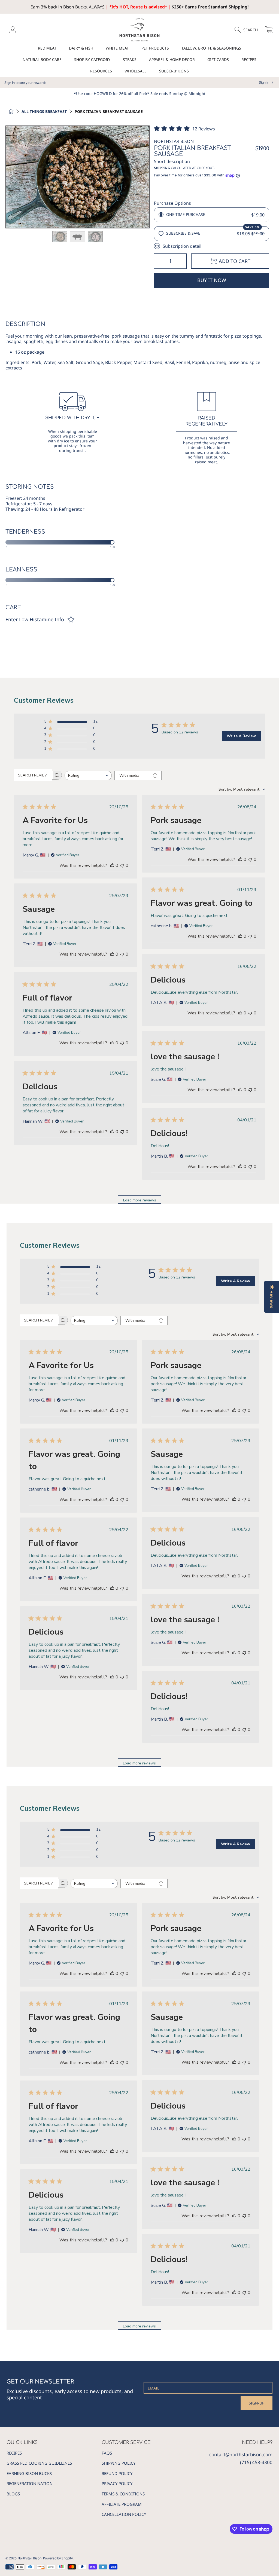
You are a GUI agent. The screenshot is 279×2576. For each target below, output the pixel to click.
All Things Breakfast (44, 112)
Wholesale (136, 71)
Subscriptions (174, 71)
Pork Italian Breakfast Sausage (109, 112)
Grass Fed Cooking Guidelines (39, 2463)
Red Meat (47, 48)
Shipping (162, 168)
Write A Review (241, 736)
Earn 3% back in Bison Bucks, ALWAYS (68, 7)
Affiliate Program (122, 2504)
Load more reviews (140, 1200)
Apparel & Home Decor (172, 59)
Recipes (249, 59)
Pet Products (155, 48)
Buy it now (212, 280)
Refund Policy (117, 2473)
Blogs (13, 2494)
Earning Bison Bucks (29, 2473)
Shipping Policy (119, 2463)
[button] (249, 30)
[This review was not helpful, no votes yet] (122, 865)
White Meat (117, 48)
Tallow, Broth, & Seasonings (211, 48)
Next (144, 177)
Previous (11, 177)
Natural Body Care (42, 59)
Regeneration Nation (30, 2483)
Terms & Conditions (123, 2494)
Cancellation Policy (124, 2514)
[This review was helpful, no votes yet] (112, 865)
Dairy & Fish (81, 48)
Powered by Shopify (58, 2558)
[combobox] (88, 775)
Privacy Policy (117, 2483)
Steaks (130, 59)
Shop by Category (92, 59)
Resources (101, 71)
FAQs (107, 2453)
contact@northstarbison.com (241, 2454)
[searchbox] (33, 775)
